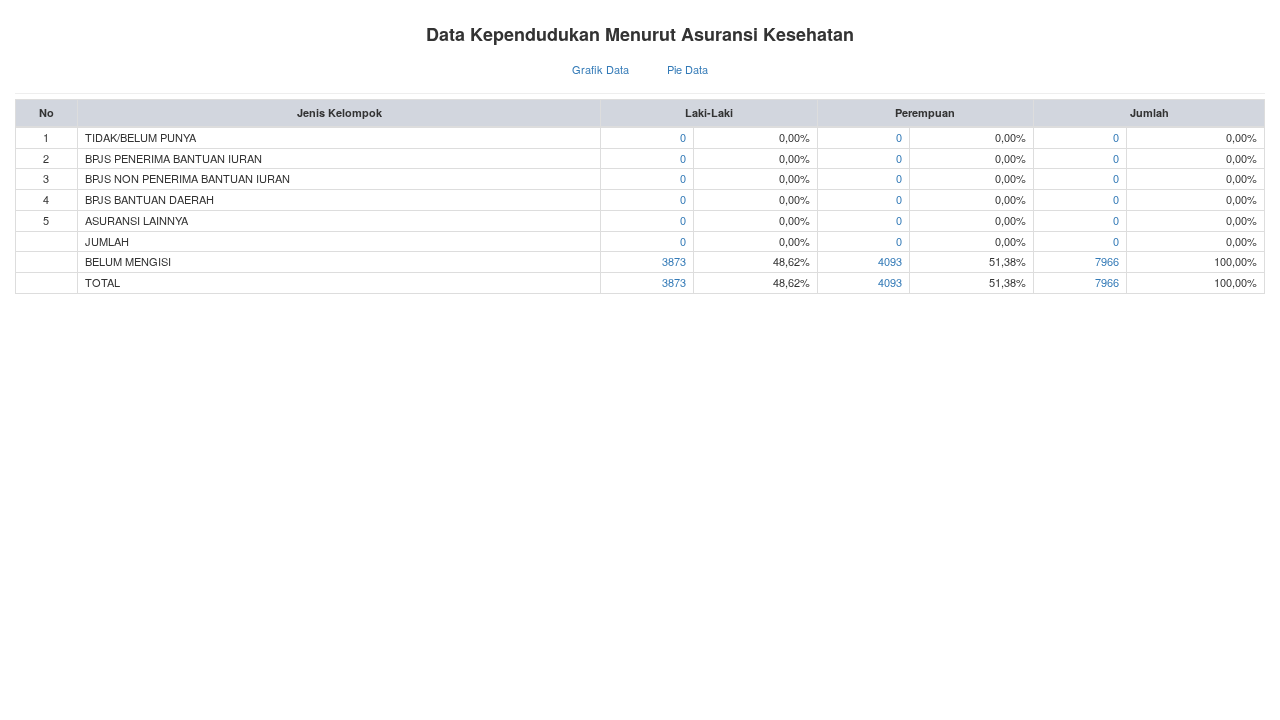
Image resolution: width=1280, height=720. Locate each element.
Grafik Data (600, 69)
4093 (890, 261)
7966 (1107, 261)
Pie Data (687, 69)
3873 (674, 261)
